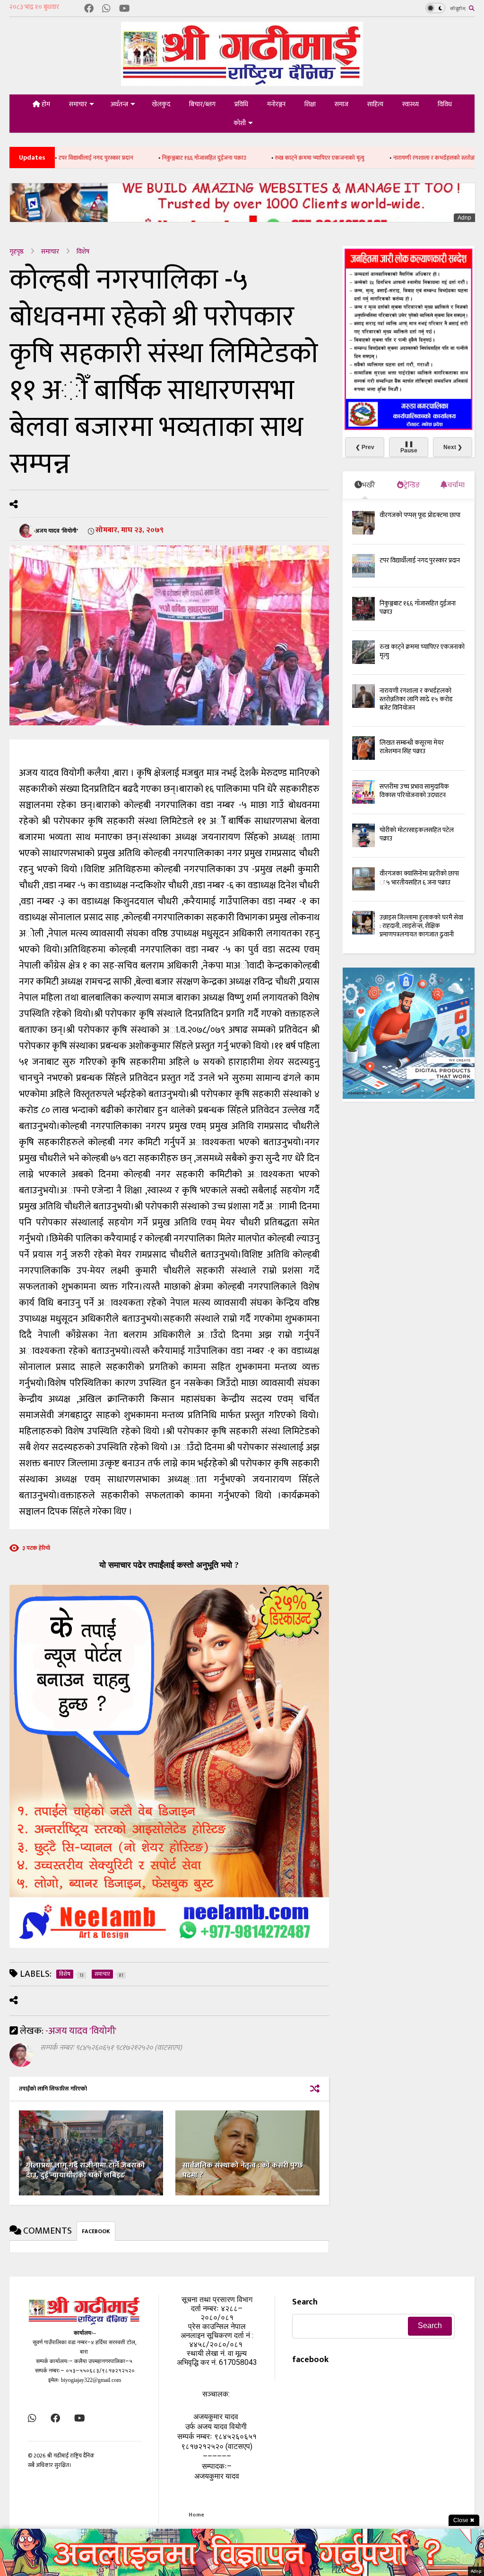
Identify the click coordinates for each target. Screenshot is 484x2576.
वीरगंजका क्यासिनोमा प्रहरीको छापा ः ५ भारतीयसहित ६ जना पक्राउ (419, 878)
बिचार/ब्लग (202, 104)
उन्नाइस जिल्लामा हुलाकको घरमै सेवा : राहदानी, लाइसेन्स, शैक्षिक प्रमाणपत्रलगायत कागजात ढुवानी (421, 926)
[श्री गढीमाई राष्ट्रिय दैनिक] (242, 82)
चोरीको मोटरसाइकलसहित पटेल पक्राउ (417, 834)
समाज (341, 104)
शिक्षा (310, 104)
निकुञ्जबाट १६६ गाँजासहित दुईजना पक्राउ (134, 158)
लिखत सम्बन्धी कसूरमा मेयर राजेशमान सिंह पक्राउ (412, 747)
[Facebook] (89, 9)
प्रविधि (241, 104)
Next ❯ (453, 447)
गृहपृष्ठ (17, 251)
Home (196, 2515)
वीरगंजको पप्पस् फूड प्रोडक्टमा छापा (420, 515)
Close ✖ (464, 2520)
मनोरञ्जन (276, 104)
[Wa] (106, 9)
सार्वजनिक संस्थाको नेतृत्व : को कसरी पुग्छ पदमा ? (243, 2170)
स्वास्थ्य (411, 104)
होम (45, 104)
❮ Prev (365, 447)
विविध (445, 104)
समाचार (78, 104)
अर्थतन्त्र (119, 104)
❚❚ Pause (409, 447)
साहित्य (375, 104)
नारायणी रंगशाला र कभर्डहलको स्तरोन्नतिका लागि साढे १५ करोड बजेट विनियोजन (416, 699)
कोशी (240, 123)
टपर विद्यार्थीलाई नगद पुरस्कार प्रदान (420, 560)
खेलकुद (161, 104)
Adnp (464, 218)
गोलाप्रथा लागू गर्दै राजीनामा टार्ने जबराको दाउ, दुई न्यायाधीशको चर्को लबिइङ (86, 2170)
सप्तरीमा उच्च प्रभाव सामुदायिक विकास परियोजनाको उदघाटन (414, 791)
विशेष (83, 251)
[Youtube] (125, 9)
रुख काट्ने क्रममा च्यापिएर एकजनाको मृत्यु (250, 158)
